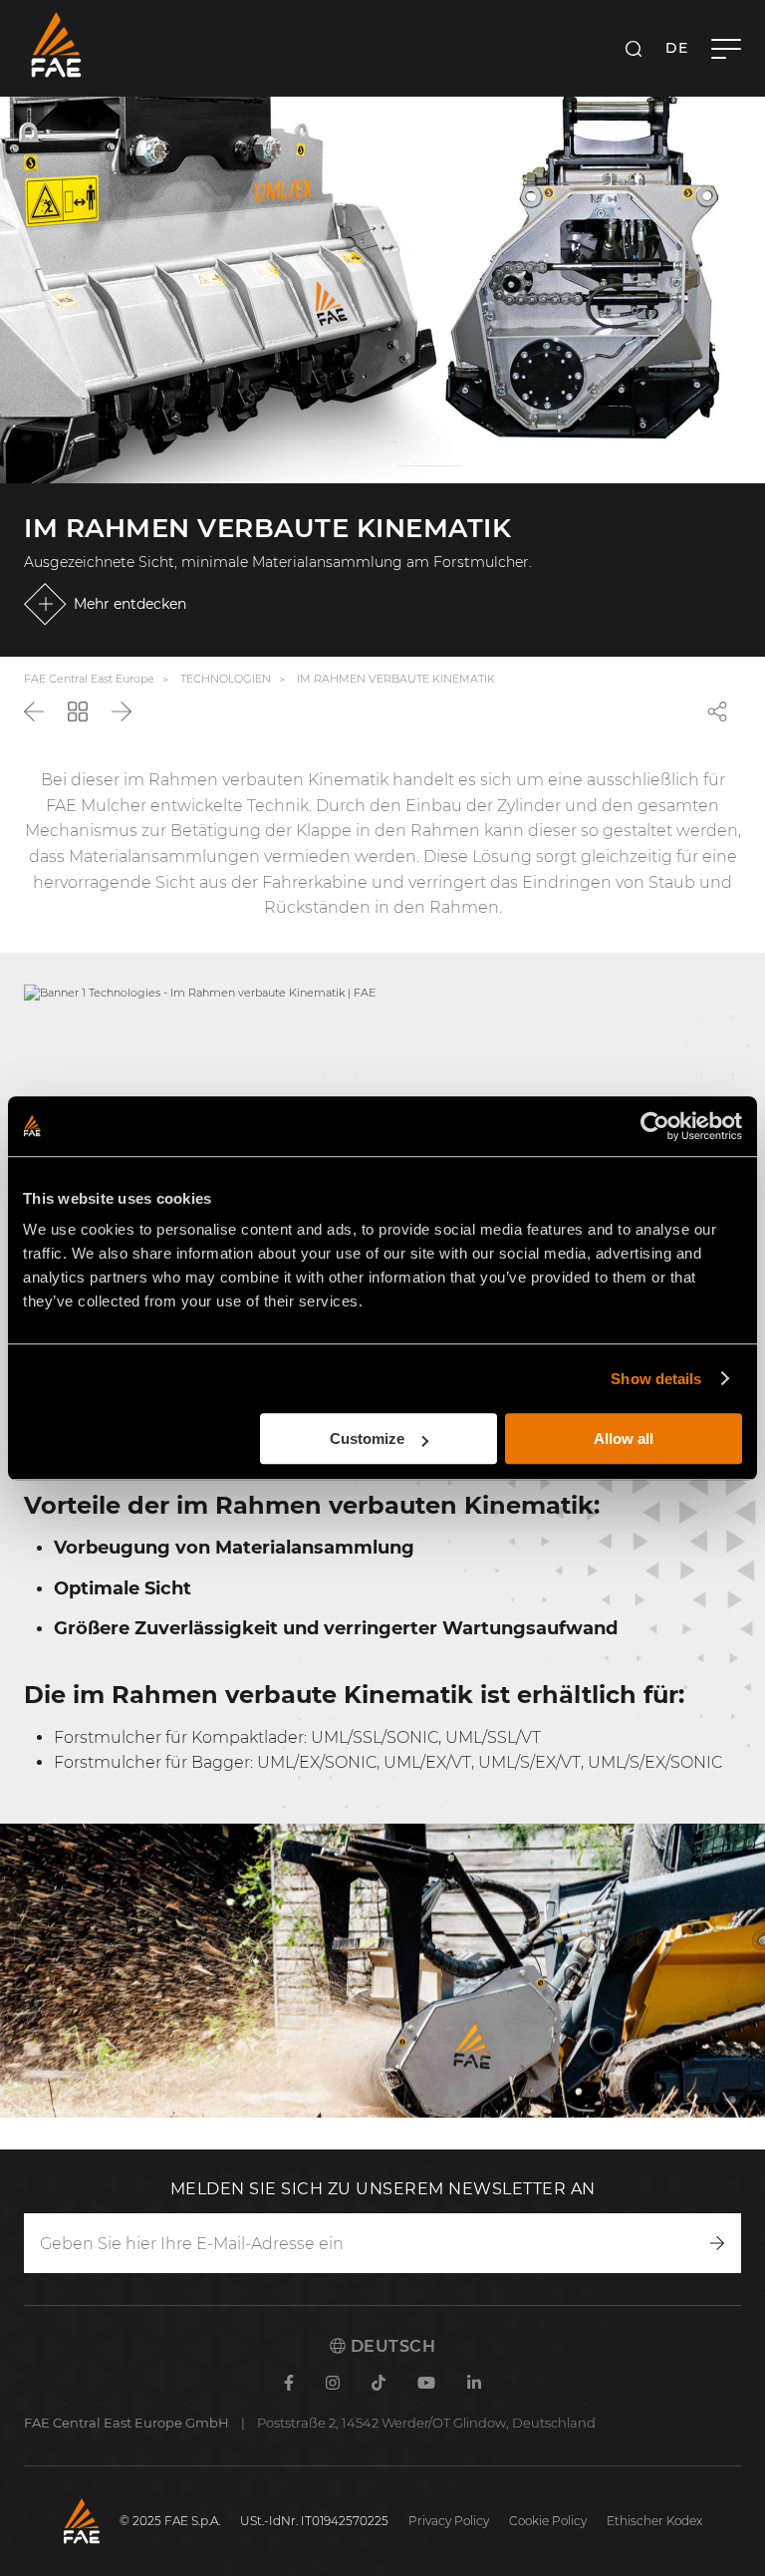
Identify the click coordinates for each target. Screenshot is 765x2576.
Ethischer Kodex (654, 2521)
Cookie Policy (548, 2521)
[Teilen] (717, 712)
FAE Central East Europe (89, 679)
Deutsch (390, 2346)
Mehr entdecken (130, 604)
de (676, 48)
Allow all (624, 1438)
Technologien (226, 679)
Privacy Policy (449, 2521)
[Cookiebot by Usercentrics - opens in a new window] (655, 1126)
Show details (656, 1379)
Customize (367, 1438)
